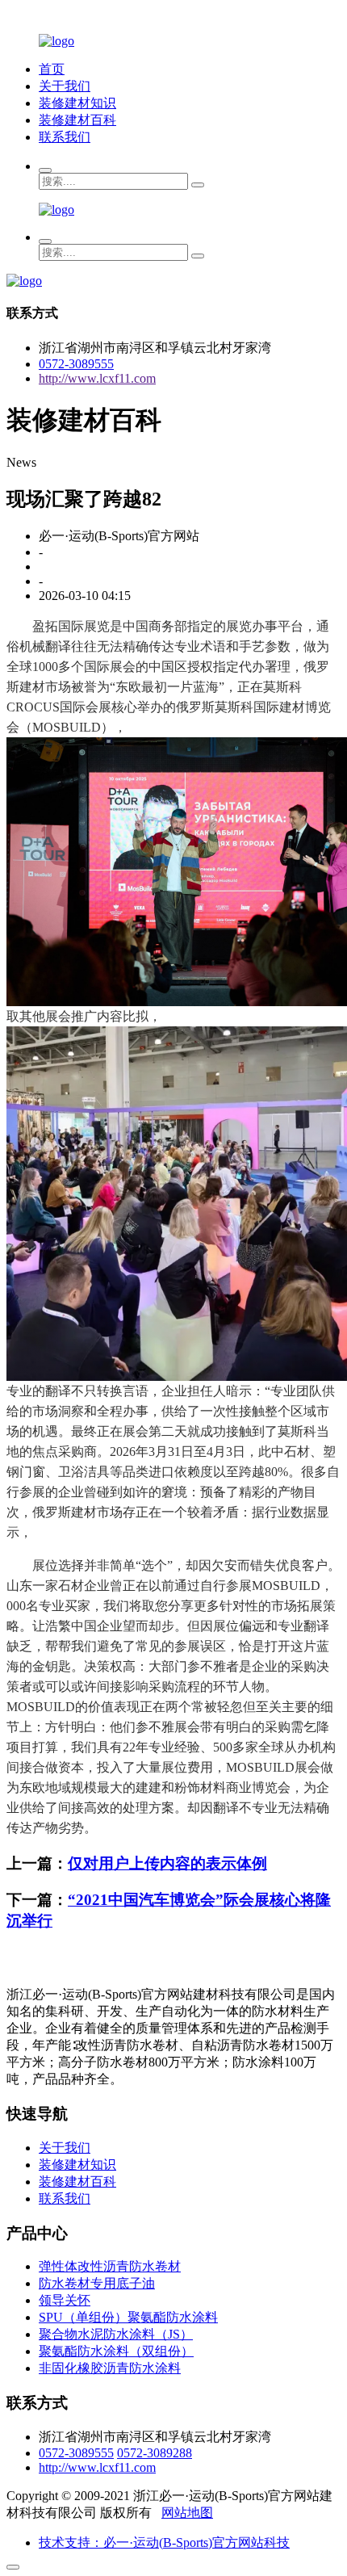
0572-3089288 (155, 2453)
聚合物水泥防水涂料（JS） (116, 2334)
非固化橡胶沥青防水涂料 (110, 2368)
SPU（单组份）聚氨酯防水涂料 (128, 2317)
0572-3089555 (76, 364)
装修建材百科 (77, 120)
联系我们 (65, 137)
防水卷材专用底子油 (97, 2283)
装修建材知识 (77, 103)
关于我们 (65, 86)
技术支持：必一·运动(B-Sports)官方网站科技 (164, 2542)
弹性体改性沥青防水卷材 (110, 2266)
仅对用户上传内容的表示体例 (167, 1863)
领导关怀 (65, 2300)
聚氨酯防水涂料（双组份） (116, 2351)
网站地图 (187, 2513)
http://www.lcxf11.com (97, 378)
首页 (52, 69)
